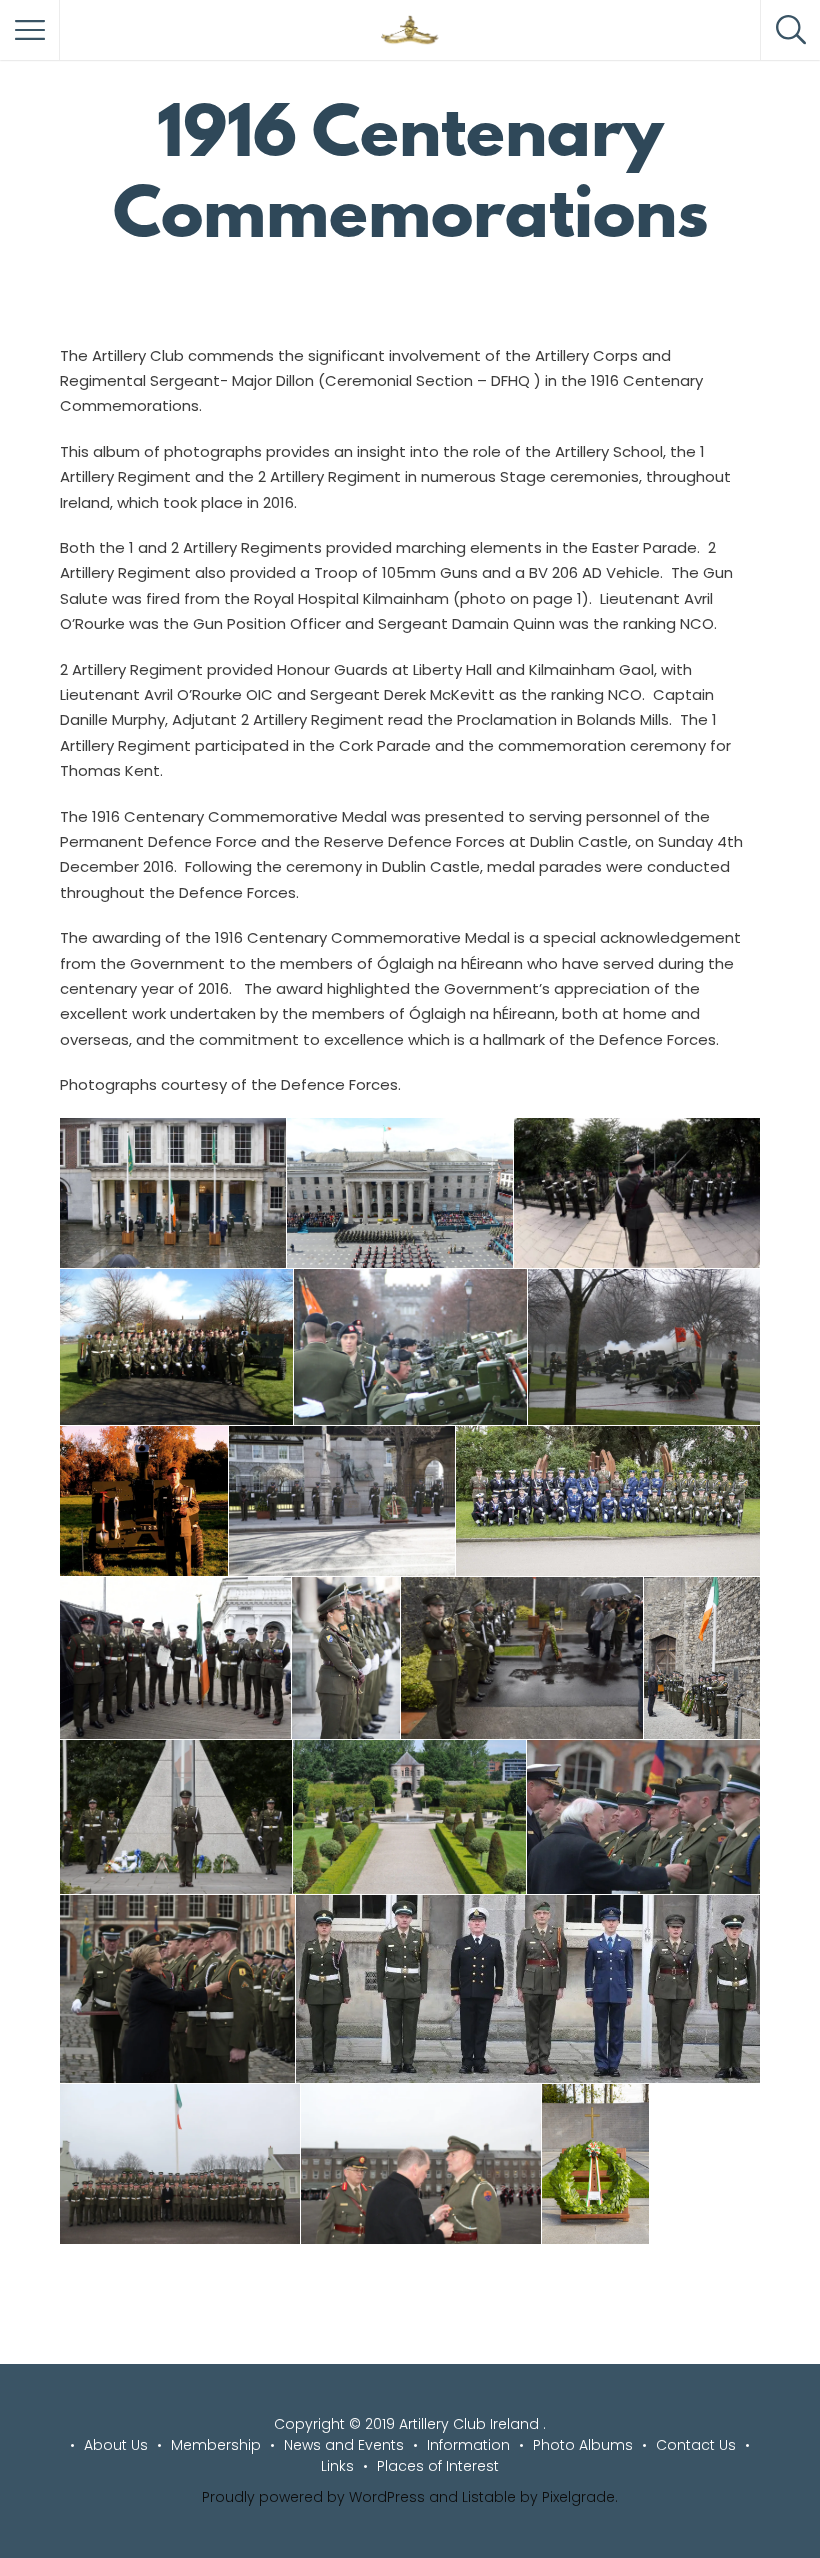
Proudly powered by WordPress (313, 2497)
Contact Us (696, 2445)
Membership (216, 2445)
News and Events (344, 2445)
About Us (116, 2445)
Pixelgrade (578, 2497)
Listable (489, 2497)
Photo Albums (583, 2445)
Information (468, 2445)
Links (337, 2466)
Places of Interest (438, 2466)
